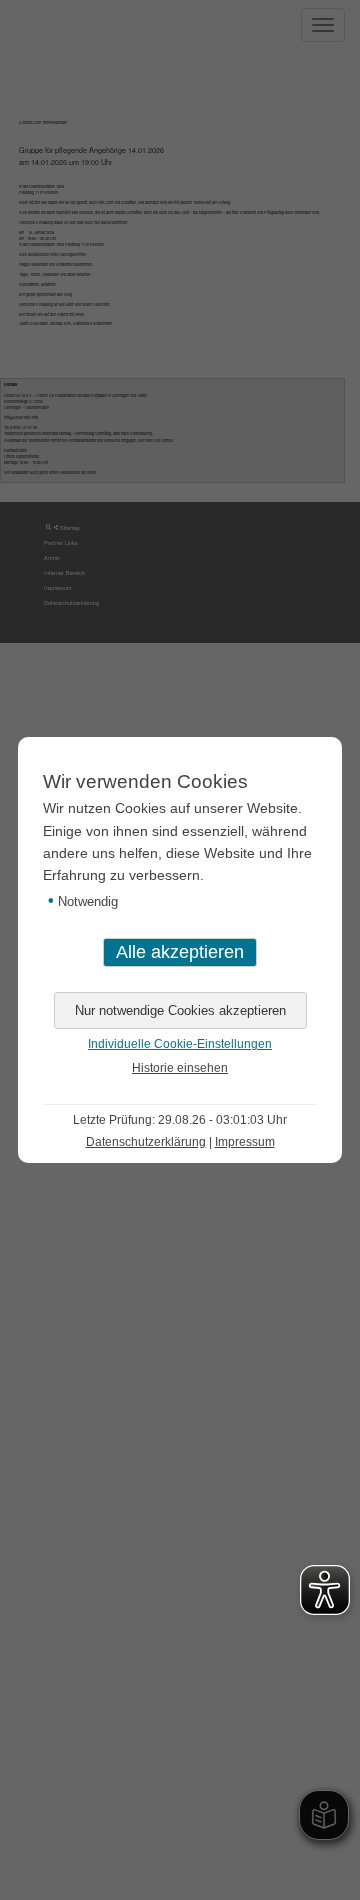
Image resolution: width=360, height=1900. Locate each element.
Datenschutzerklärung (146, 1142)
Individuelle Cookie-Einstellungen (180, 1044)
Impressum (245, 1142)
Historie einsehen (180, 1068)
